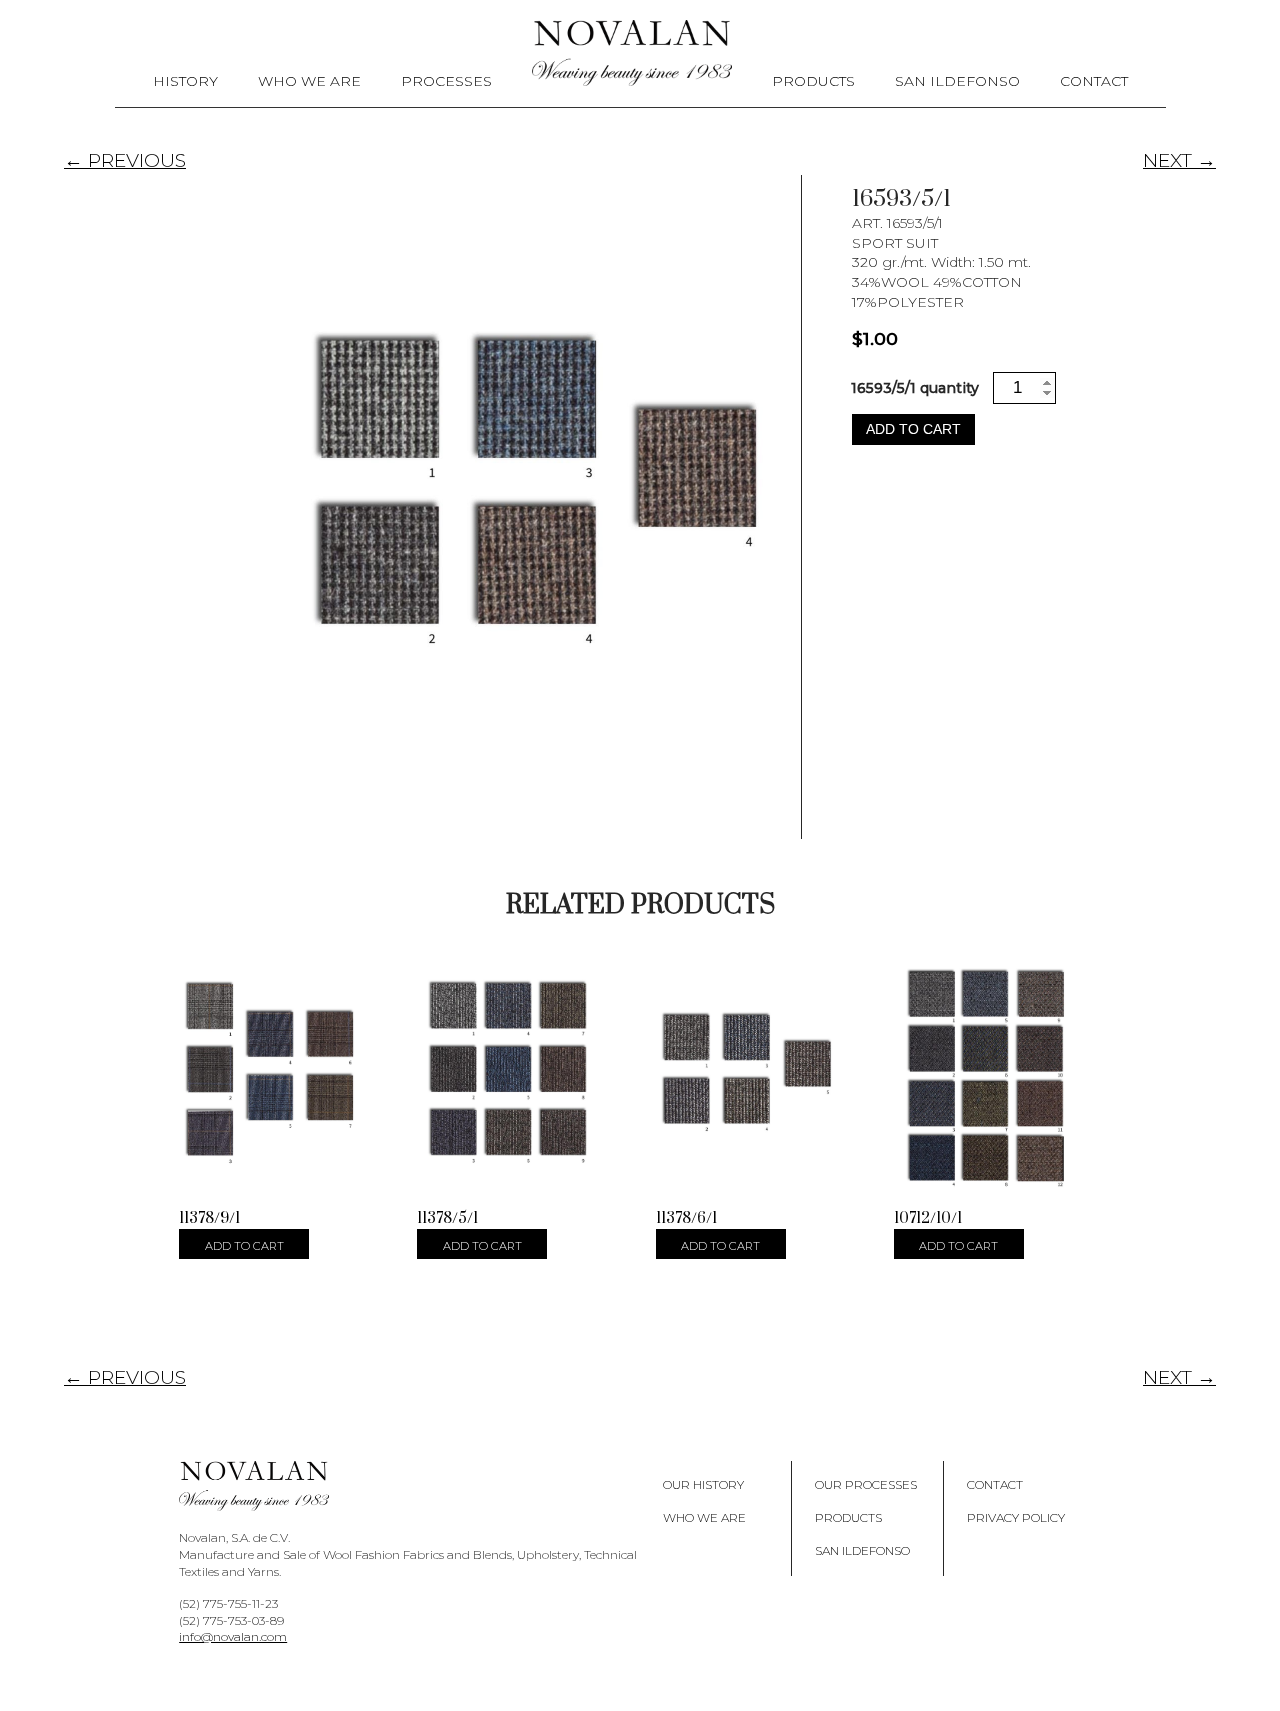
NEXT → (1179, 160)
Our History (703, 1484)
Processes (446, 81)
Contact (1094, 81)
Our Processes (866, 1484)
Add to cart (913, 429)
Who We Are (309, 81)
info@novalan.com (233, 1636)
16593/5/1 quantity (915, 388)
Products (813, 81)
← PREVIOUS (125, 160)
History (185, 81)
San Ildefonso (957, 81)
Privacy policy (1016, 1517)
